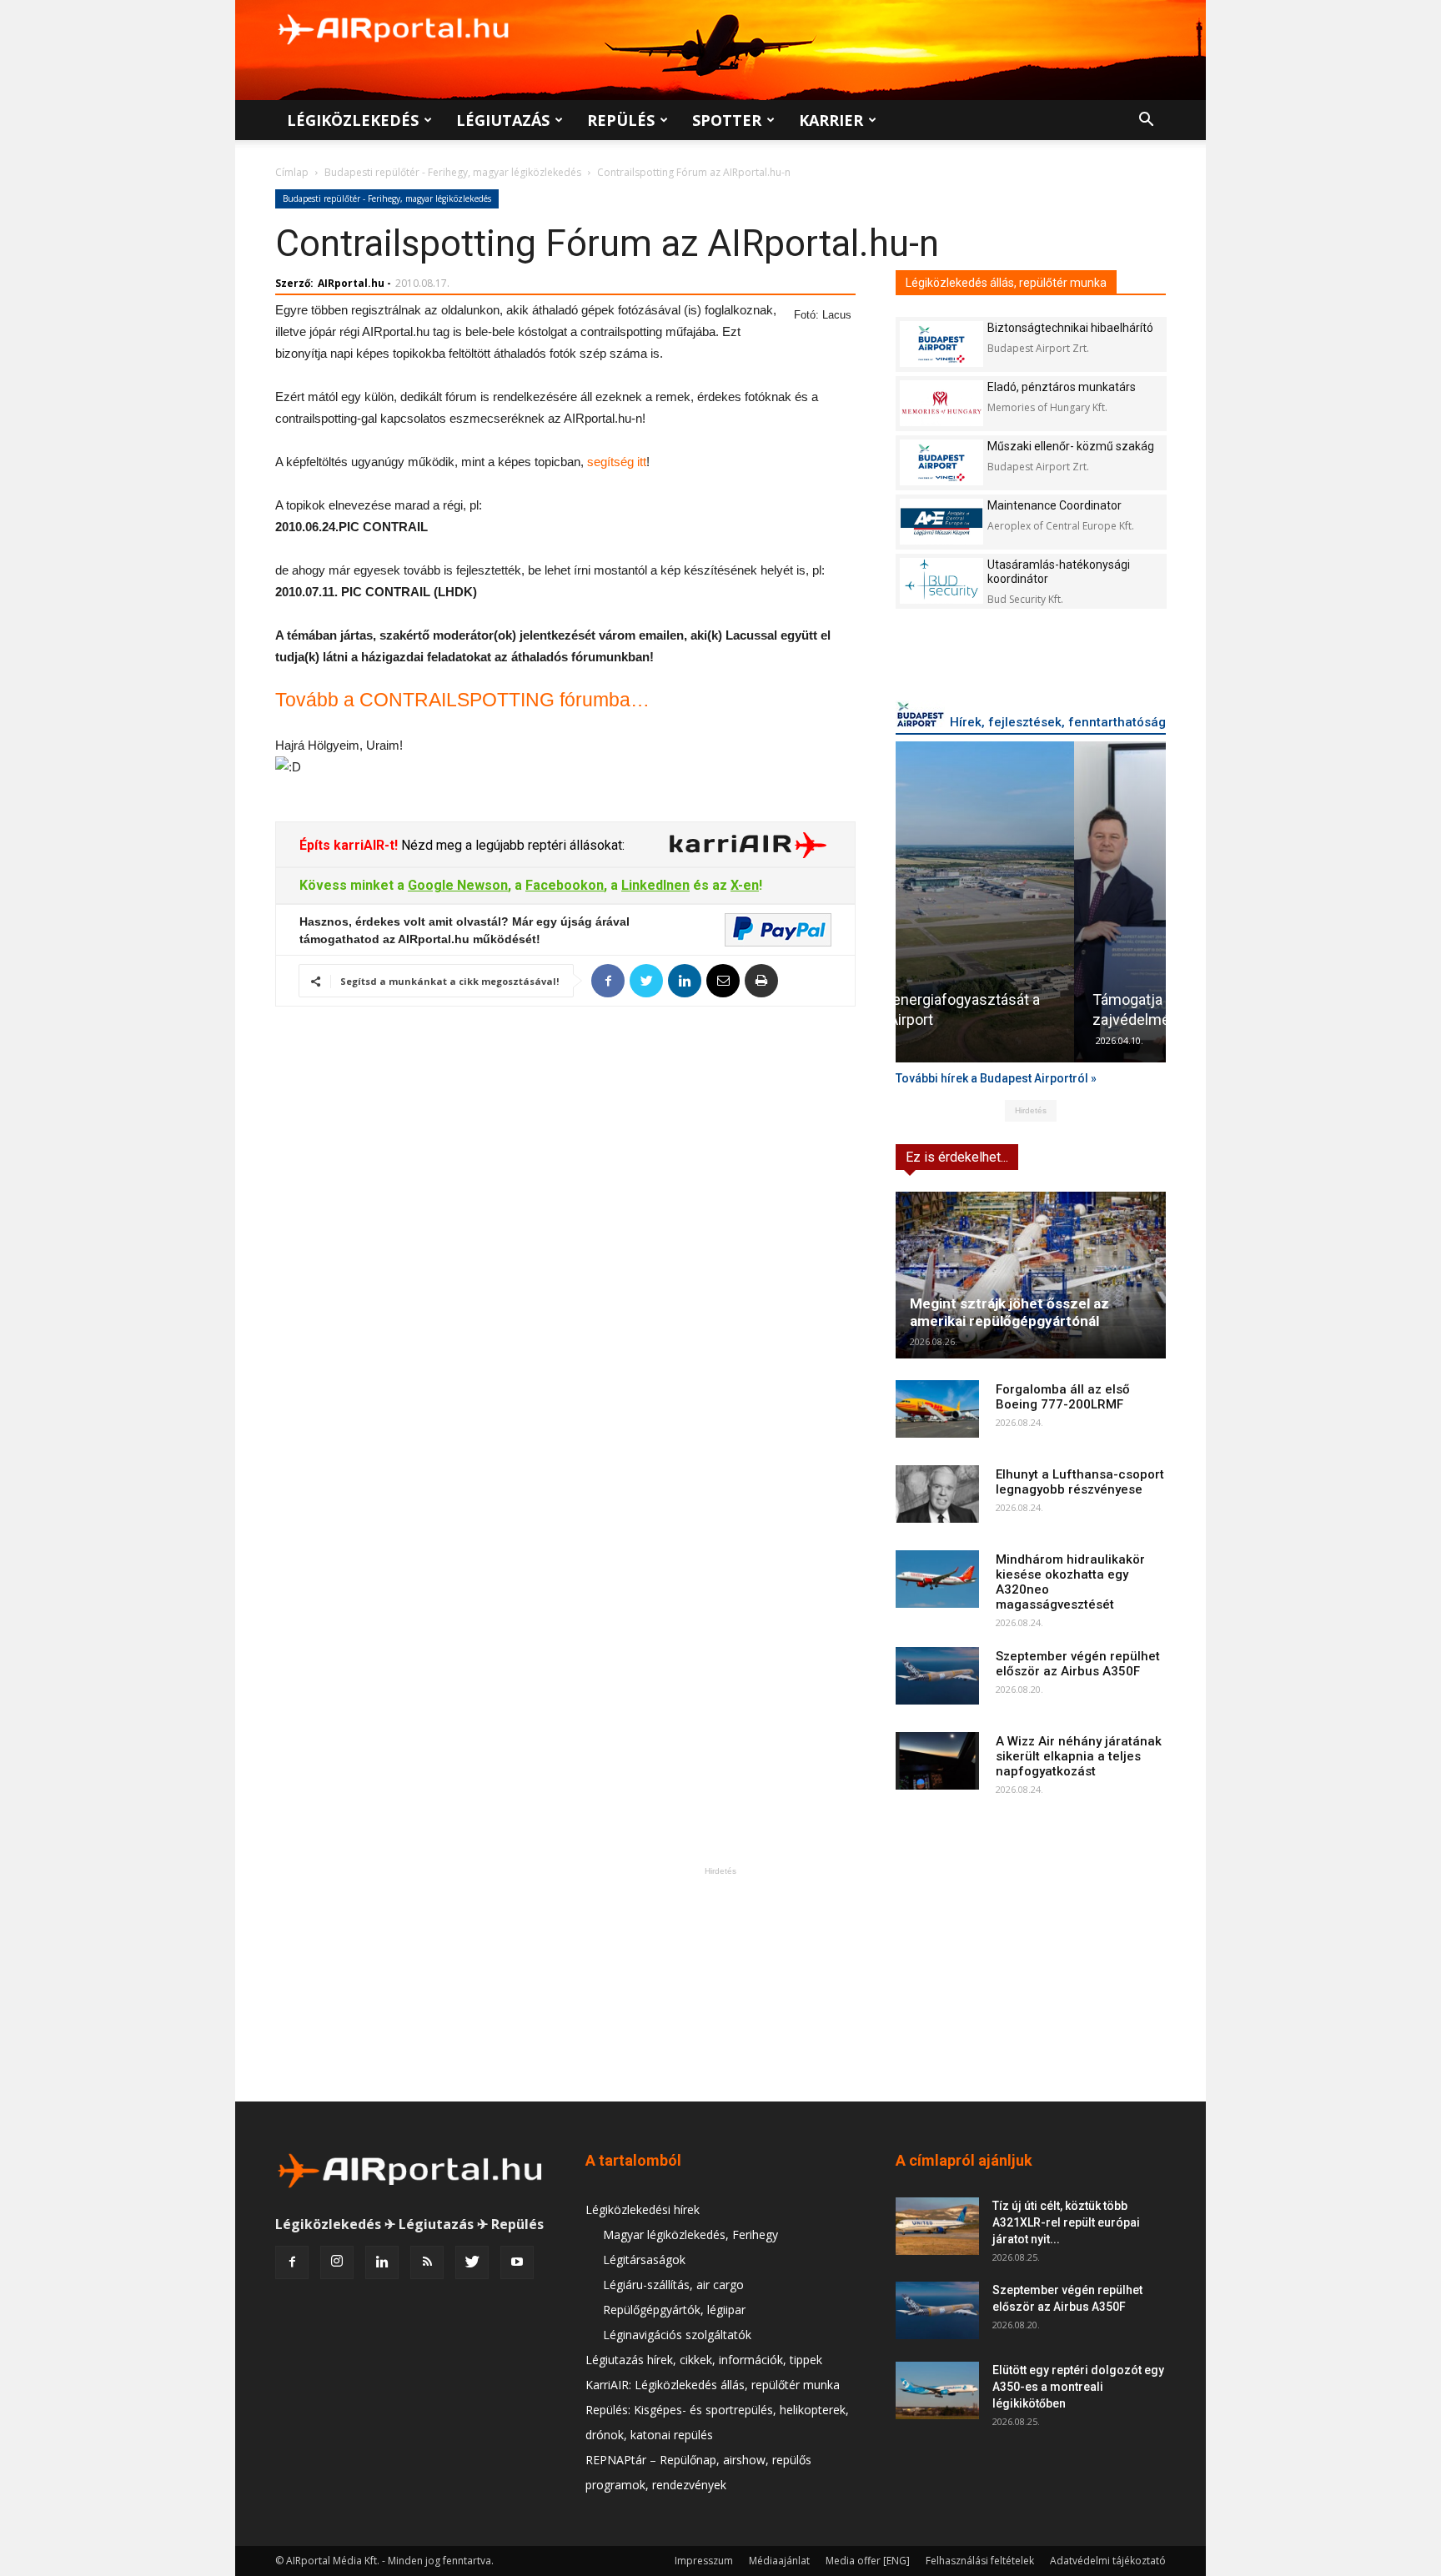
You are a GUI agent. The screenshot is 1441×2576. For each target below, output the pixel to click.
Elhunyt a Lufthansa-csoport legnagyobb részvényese (1080, 1482)
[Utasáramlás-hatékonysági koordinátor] (941, 581)
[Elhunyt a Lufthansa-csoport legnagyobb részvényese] (937, 1494)
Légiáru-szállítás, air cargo (673, 2285)
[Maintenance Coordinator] (941, 522)
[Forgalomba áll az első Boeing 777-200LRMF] (937, 1409)
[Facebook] (292, 2262)
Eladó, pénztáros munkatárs (1062, 387)
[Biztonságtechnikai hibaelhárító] (941, 344)
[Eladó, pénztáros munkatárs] (941, 403)
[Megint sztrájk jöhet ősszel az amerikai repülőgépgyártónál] (1031, 1275)
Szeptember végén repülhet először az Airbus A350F (1078, 1664)
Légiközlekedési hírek (643, 2209)
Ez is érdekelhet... (957, 1157)
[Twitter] (472, 2262)
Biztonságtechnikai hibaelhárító (1070, 328)
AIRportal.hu (351, 283)
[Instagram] (337, 2262)
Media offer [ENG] (868, 2561)
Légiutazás (503, 120)
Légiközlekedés (353, 120)
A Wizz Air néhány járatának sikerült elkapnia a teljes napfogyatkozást (1079, 1756)
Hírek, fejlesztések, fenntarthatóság (1058, 722)
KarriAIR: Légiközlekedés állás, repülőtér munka (713, 2385)
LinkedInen (655, 885)
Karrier (831, 120)
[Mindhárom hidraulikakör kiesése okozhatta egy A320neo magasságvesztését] (937, 1579)
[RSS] (427, 2262)
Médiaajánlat (779, 2561)
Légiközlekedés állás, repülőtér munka (1006, 283)
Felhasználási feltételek (980, 2561)
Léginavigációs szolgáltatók (677, 2335)
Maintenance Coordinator (1054, 505)
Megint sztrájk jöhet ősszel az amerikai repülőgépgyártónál (1009, 1312)
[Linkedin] (382, 2262)
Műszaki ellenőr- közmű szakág (1071, 446)
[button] (1146, 121)
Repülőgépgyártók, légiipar (674, 2310)
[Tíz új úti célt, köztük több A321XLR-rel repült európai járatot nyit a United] (937, 2226)
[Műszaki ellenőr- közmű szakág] (941, 462)
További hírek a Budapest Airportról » (996, 1078)
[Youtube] (517, 2262)
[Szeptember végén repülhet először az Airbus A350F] (937, 1676)
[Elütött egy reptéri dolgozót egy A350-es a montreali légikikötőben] (937, 2390)
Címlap (292, 172)
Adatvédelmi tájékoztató (1108, 2561)
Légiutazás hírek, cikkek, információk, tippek (704, 2360)
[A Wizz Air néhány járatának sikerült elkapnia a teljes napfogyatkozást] (937, 1761)
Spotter (727, 120)
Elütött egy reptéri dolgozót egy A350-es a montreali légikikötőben (1078, 2387)
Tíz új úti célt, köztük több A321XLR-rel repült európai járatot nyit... (1066, 2222)
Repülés (621, 120)
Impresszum (704, 2561)
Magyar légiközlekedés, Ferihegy (690, 2235)
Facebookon (565, 885)
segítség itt (617, 462)
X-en (745, 885)
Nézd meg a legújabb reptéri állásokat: (511, 845)
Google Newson (458, 885)
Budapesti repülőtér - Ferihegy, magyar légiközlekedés (453, 172)
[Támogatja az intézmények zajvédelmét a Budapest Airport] (1031, 902)
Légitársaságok (644, 2260)
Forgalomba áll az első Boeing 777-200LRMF (1063, 1397)
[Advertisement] (720, 1984)
